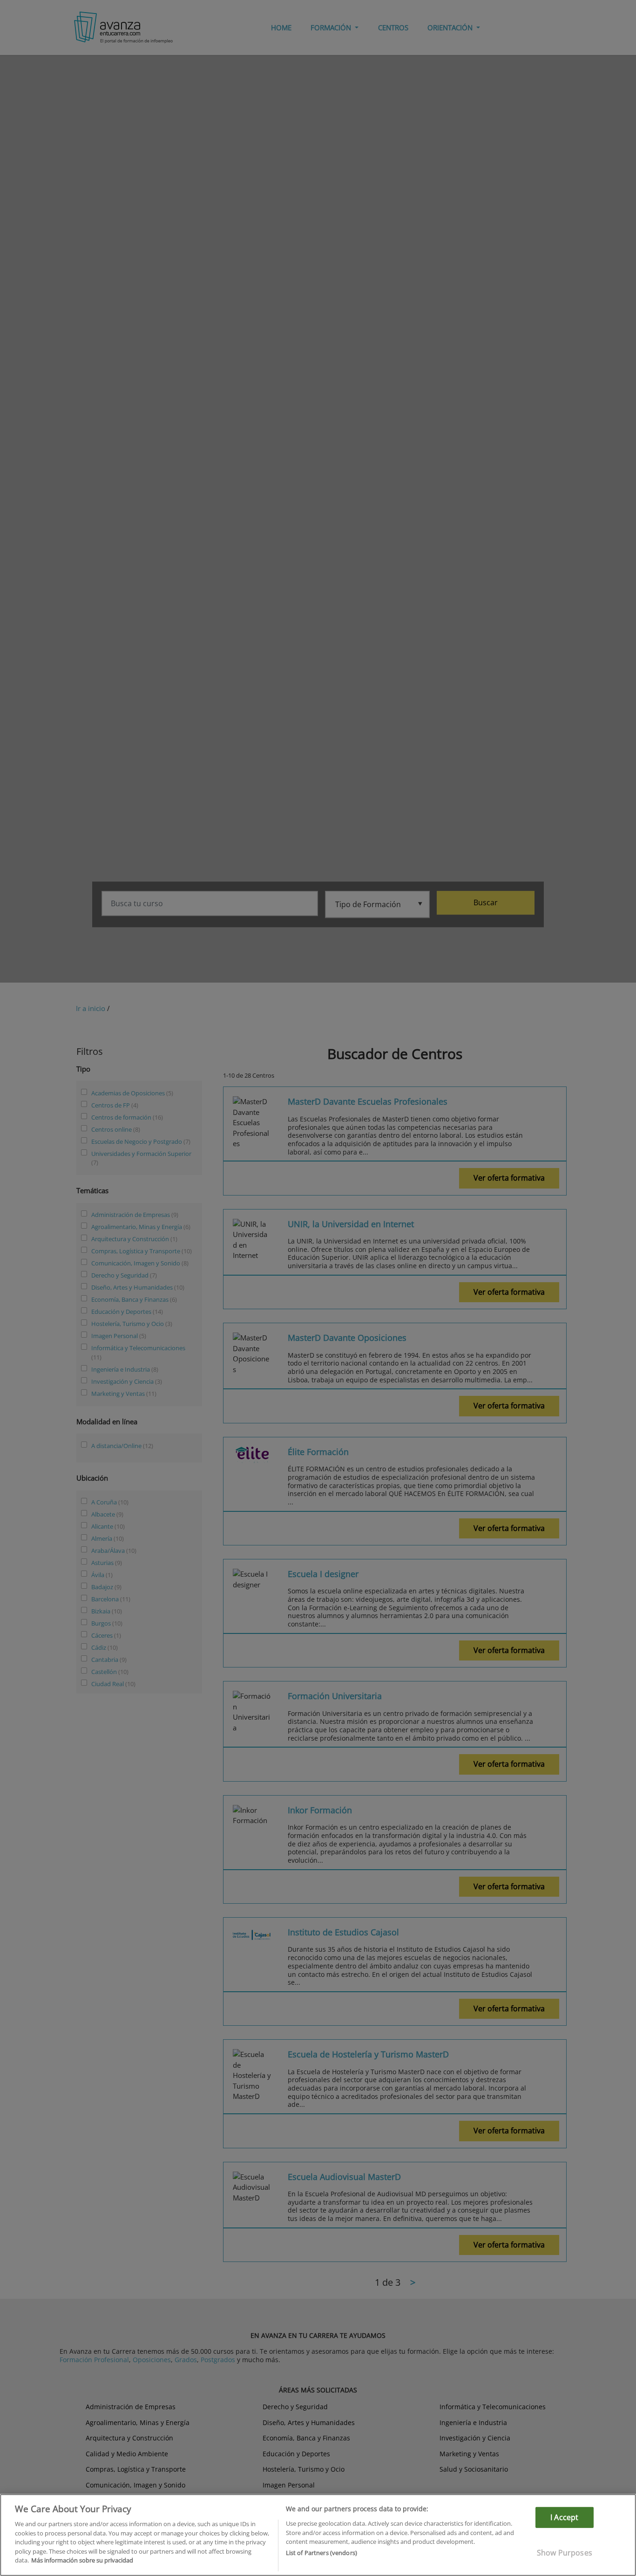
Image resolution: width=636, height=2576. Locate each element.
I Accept (564, 2517)
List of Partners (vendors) (321, 2553)
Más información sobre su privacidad (82, 2560)
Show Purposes (565, 2553)
